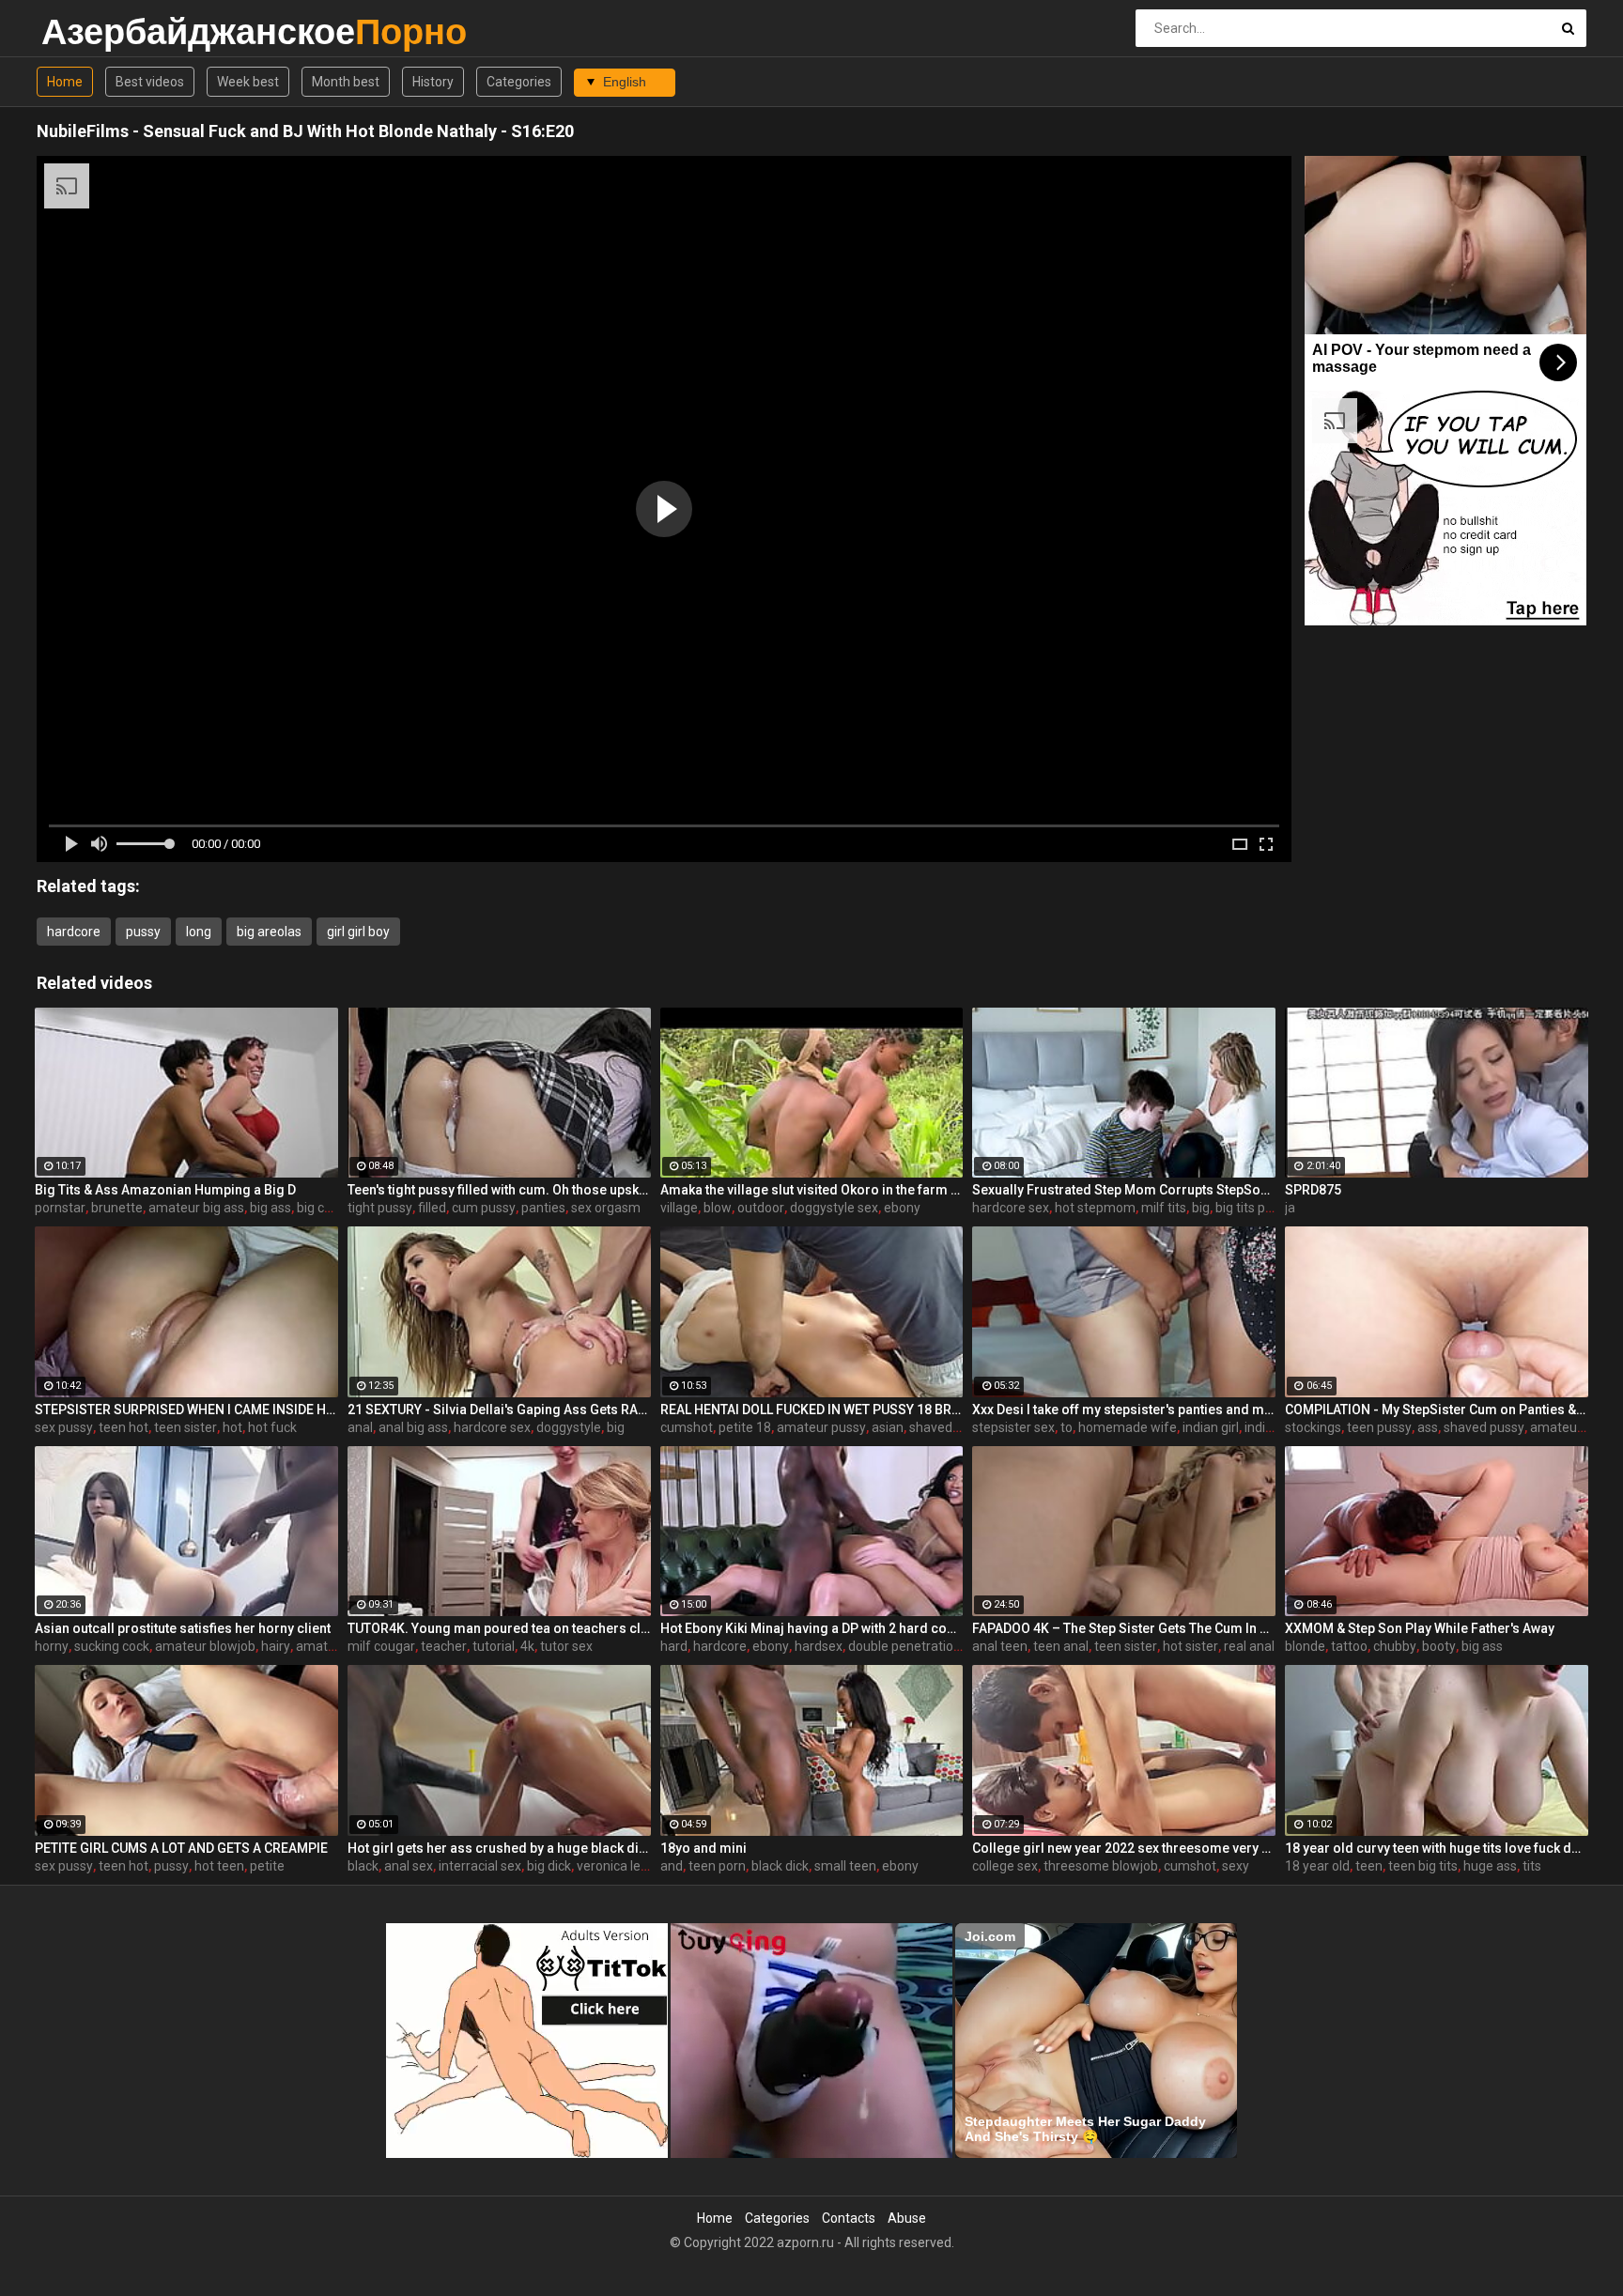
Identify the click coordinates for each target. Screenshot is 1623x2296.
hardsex (819, 1646)
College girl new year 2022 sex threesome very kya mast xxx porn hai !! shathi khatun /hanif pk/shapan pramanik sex (1124, 1848)
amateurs (325, 1646)
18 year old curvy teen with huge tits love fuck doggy (1437, 1848)
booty (1439, 1646)
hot (232, 1427)
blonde (1305, 1646)
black (363, 1866)
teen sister (185, 1427)
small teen (845, 1866)
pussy (143, 932)
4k (527, 1646)
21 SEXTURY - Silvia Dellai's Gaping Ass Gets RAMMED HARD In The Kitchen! (499, 1410)
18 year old (1317, 1866)
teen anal (1061, 1646)
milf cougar (381, 1646)
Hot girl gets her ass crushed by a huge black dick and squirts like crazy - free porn (499, 1848)
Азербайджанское (91, 31)
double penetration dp (913, 1646)
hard (674, 1646)
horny (52, 1646)
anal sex (409, 1866)
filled (432, 1208)
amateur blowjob (205, 1646)
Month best (346, 82)
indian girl (1211, 1427)
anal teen (1000, 1646)
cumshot (687, 1427)
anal (360, 1427)
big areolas (269, 932)
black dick (780, 1866)
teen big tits (1423, 1866)
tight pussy (380, 1208)
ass (1428, 1427)
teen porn (717, 1866)
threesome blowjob (1101, 1866)
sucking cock (112, 1646)
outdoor (761, 1208)
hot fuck (272, 1427)
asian (888, 1427)
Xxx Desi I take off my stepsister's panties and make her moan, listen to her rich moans (1124, 1410)
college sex (1005, 1866)
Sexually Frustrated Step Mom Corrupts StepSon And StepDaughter (1124, 1190)
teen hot (124, 1427)
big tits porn (1250, 1208)
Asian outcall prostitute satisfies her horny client (183, 1628)
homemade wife (1128, 1427)
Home (65, 82)
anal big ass (413, 1427)
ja (1290, 1208)
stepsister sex (1013, 1427)
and (672, 1866)
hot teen (219, 1866)
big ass (270, 1208)
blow (718, 1208)
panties (543, 1208)
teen (1369, 1866)
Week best (248, 82)
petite (267, 1866)
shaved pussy (950, 1427)
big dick (549, 1866)
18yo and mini (703, 1848)
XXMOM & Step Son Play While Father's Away (1420, 1628)
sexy (1236, 1866)
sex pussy (64, 1427)
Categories (519, 82)
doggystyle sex (834, 1208)
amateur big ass (196, 1208)
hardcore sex (1011, 1208)
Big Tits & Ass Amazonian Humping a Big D (165, 1190)
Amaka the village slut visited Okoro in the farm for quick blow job (812, 1190)
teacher (444, 1646)
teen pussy (1379, 1427)
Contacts (849, 2218)
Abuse (907, 2218)
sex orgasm (606, 1208)
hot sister (1190, 1646)
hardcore (74, 932)
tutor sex (566, 1646)
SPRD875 (1313, 1190)
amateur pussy (821, 1427)
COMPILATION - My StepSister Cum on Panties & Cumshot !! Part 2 (1437, 1410)
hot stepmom (1095, 1208)
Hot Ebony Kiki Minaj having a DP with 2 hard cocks (812, 1628)
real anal (1249, 1646)
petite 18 (745, 1427)
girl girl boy (358, 932)
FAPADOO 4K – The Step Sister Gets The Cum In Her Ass (1124, 1628)
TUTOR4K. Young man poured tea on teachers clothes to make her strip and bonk (499, 1628)
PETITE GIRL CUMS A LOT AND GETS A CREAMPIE (181, 1848)
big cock (321, 1208)
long (199, 932)
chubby (1395, 1646)
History (433, 82)
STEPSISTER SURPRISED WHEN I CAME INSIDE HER (186, 1410)
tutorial (494, 1646)
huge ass (1490, 1866)
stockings (1313, 1427)
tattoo (1349, 1646)
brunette (117, 1208)
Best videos (150, 82)
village (679, 1208)
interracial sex (480, 1866)
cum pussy (484, 1208)
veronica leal (614, 1866)
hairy (276, 1646)
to (1067, 1427)
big (1201, 1208)
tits (1532, 1866)
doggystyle (569, 1427)
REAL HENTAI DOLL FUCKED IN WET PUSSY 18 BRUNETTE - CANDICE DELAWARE (812, 1410)
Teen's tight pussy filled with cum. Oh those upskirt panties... (499, 1190)
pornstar (60, 1208)
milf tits (1164, 1208)
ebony (902, 1208)
